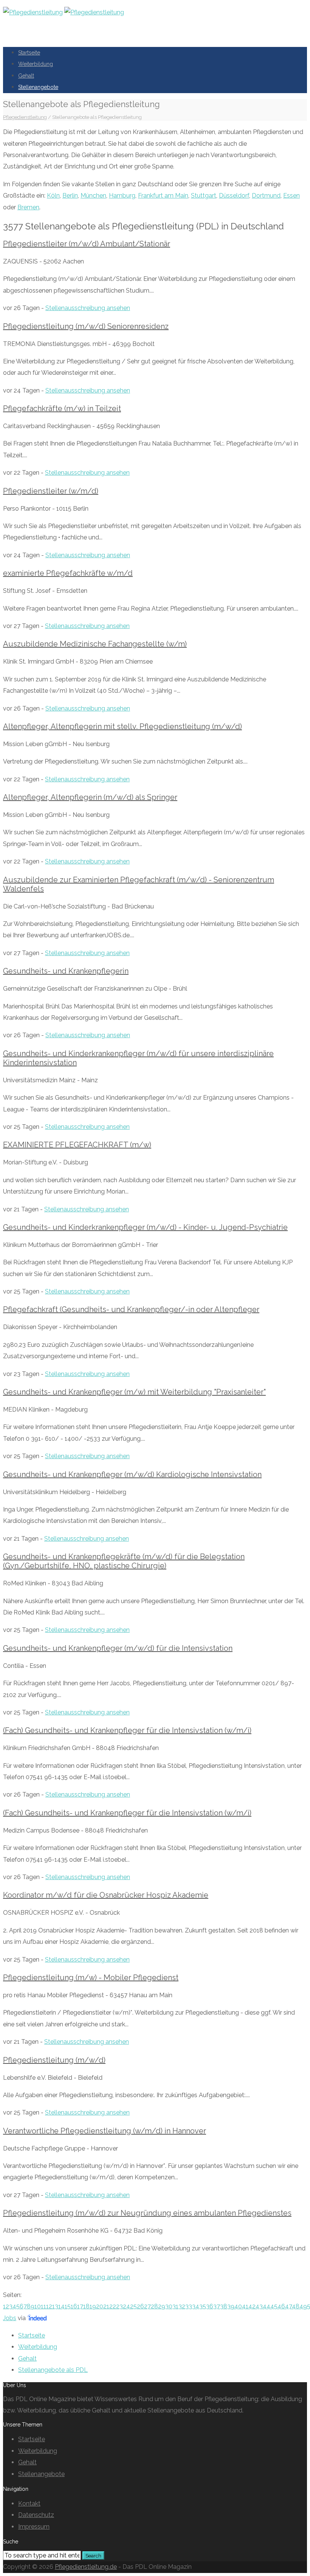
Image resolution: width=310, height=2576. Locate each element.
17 (80, 2306)
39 (231, 2306)
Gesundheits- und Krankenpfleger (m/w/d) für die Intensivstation (118, 1648)
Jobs (10, 2318)
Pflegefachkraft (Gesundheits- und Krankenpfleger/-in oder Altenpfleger (131, 1309)
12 (49, 2306)
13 (55, 2306)
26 (140, 2306)
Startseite (29, 53)
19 (93, 2306)
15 (68, 2306)
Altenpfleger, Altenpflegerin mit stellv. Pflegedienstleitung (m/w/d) (122, 726)
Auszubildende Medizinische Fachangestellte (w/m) (95, 644)
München (93, 196)
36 (210, 2306)
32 (182, 2306)
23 (119, 2306)
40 (238, 2306)
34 (196, 2306)
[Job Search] (37, 2318)
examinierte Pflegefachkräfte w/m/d (68, 573)
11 (43, 2306)
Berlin (70, 196)
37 (217, 2306)
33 (189, 2306)
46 (281, 2306)
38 (224, 2306)
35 (203, 2306)
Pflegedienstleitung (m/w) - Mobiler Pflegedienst (91, 1978)
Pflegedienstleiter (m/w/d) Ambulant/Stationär (87, 244)
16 (74, 2306)
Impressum (34, 2527)
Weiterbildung (36, 64)
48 (296, 2306)
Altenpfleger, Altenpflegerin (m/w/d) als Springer (90, 797)
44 (267, 2306)
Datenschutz (36, 2515)
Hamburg (122, 196)
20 (100, 2306)
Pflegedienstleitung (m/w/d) (54, 2060)
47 (288, 2306)
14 (61, 2306)
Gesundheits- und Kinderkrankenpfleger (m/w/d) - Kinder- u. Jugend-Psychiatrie (145, 1227)
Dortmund (266, 196)
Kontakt (29, 2504)
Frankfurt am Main (163, 196)
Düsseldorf (234, 196)
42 (252, 2306)
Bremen (28, 207)
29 (162, 2306)
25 (133, 2306)
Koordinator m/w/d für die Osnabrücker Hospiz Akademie (106, 1895)
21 (106, 2306)
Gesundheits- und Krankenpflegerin (66, 971)
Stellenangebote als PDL (53, 2370)
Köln (53, 196)
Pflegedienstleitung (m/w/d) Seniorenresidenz (86, 326)
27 (147, 2306)
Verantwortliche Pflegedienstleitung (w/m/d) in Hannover (105, 2131)
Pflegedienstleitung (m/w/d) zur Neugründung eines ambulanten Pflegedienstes (147, 2213)
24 (126, 2306)
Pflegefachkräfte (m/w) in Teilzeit (62, 408)
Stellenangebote (38, 87)
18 (86, 2306)
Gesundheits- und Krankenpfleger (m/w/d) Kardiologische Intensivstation (132, 1474)
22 (113, 2306)
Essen (291, 196)
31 (175, 2306)
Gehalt (26, 76)
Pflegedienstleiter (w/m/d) (51, 491)
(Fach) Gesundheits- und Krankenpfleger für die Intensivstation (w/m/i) (127, 1730)
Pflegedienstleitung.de (86, 2567)
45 (274, 2306)
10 (38, 2306)
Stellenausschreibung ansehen (88, 308)
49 (303, 2306)
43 (259, 2306)
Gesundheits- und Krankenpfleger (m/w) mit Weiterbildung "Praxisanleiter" (134, 1392)
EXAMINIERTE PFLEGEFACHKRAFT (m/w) (77, 1145)
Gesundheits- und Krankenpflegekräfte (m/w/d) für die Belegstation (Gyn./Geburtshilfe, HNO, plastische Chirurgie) (124, 1561)
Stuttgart (204, 196)
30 (169, 2306)
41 (245, 2306)
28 (154, 2306)
